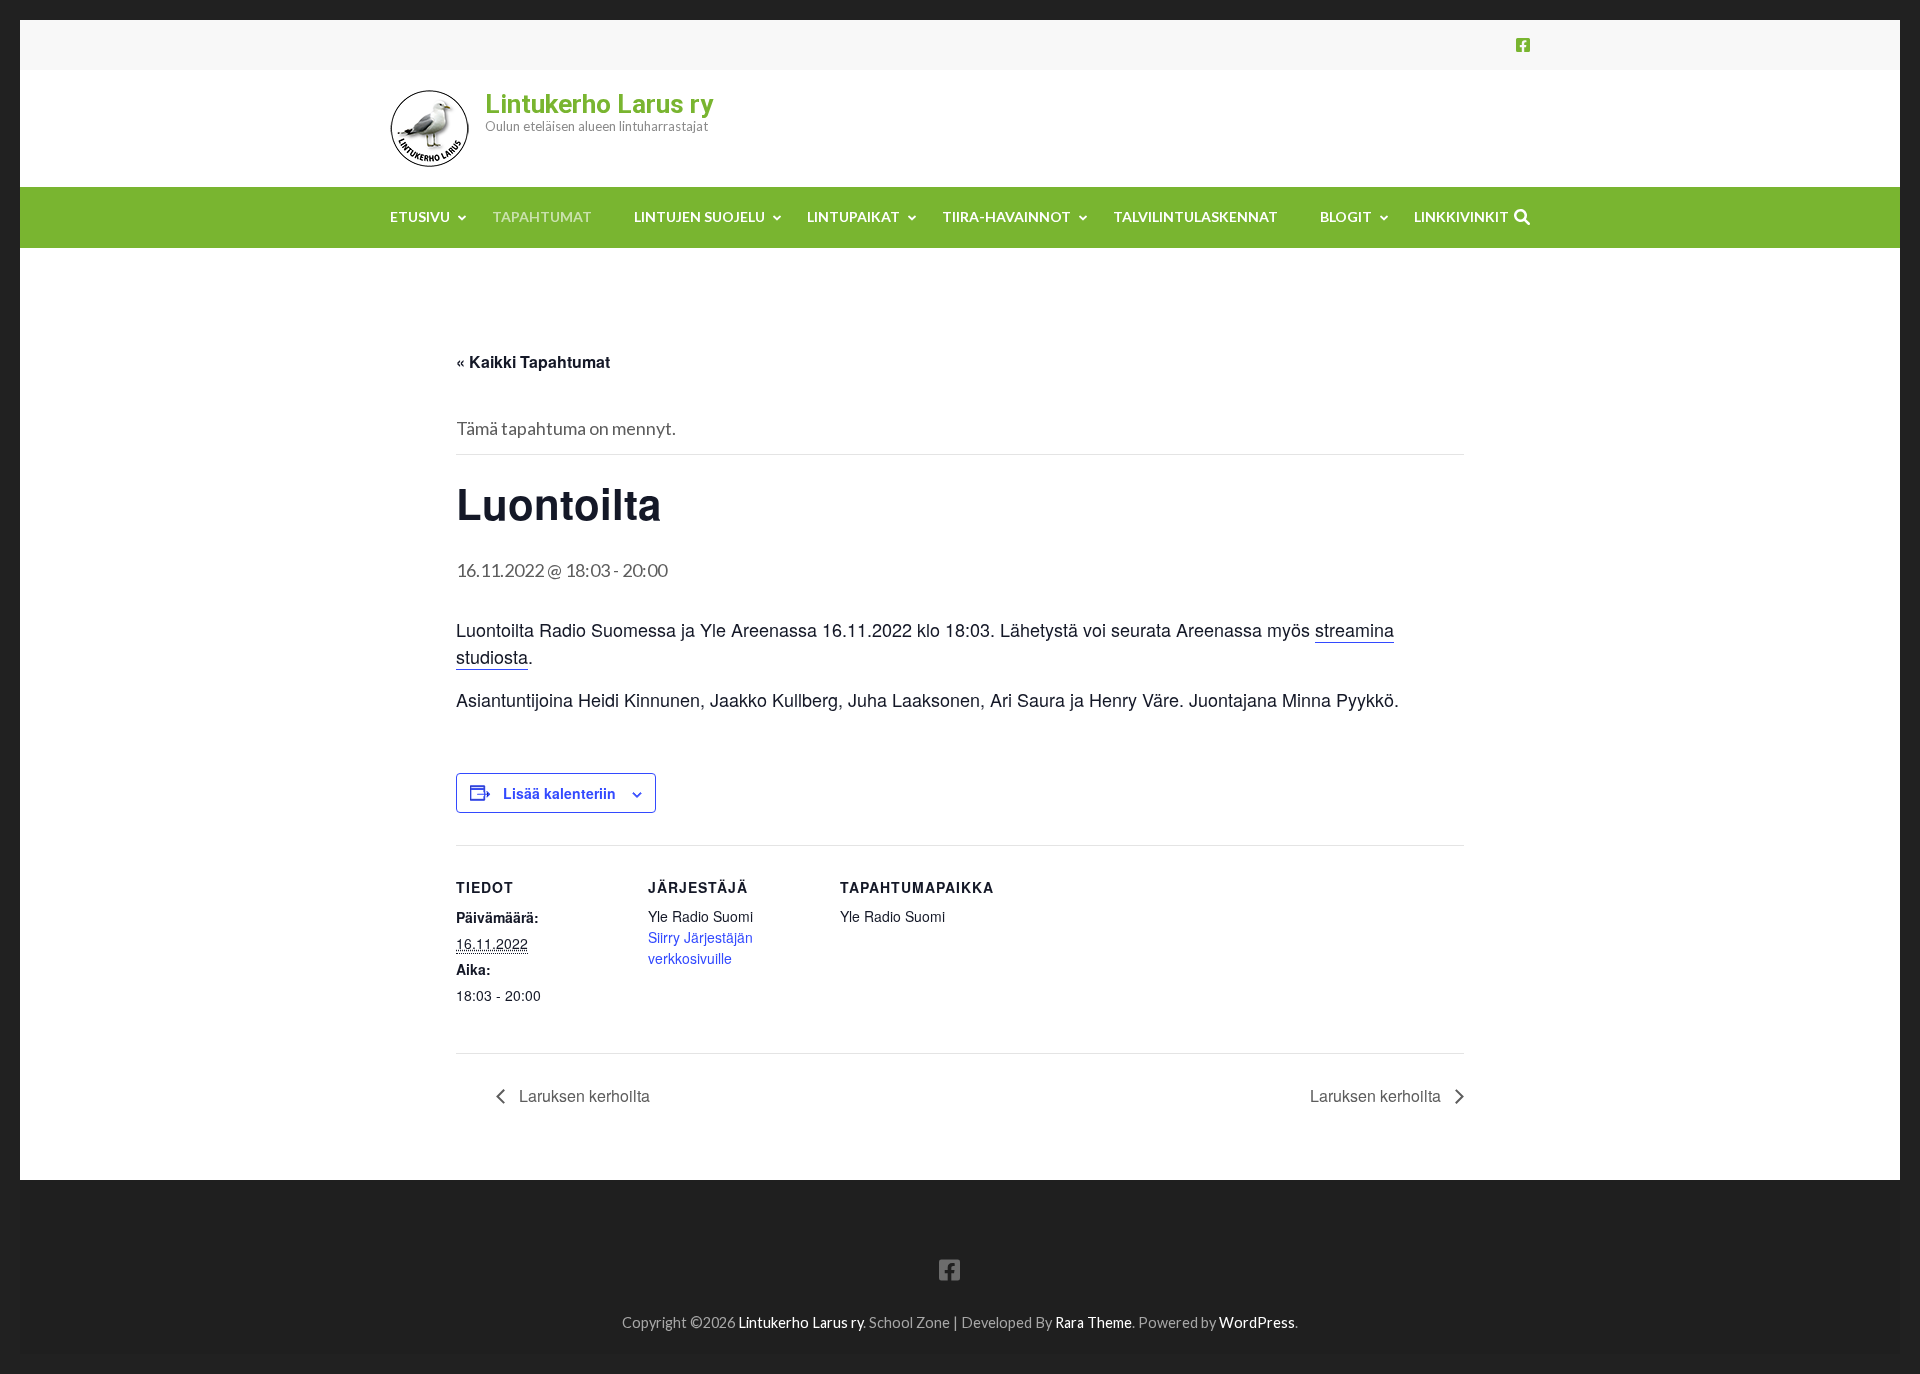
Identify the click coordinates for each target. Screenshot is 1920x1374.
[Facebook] (1523, 44)
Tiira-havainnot (1006, 216)
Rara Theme (1093, 1322)
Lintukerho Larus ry (599, 104)
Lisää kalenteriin (559, 793)
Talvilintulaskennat (1195, 216)
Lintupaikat (853, 216)
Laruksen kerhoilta (582, 1095)
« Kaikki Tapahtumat (533, 361)
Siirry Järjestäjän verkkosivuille (700, 947)
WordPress (1257, 1322)
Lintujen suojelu (699, 216)
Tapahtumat (542, 216)
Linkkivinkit (1461, 216)
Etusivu (420, 216)
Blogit (1346, 216)
